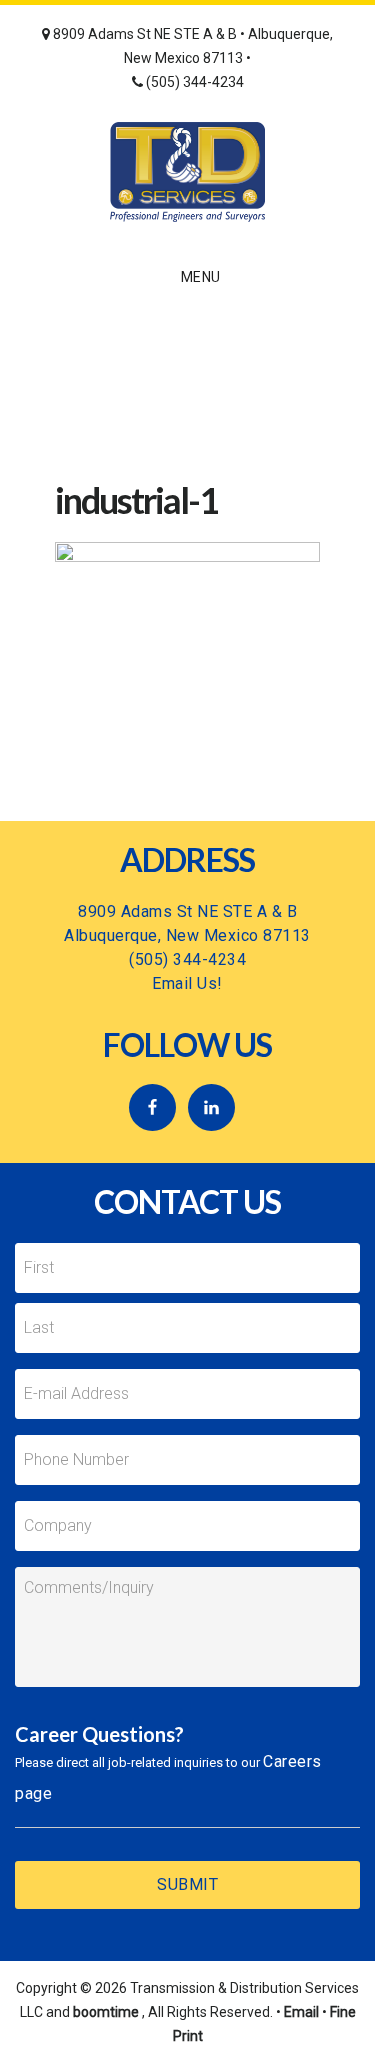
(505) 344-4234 (193, 82)
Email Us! (187, 983)
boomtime (106, 2012)
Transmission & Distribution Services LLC (187, 172)
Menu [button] (201, 277)
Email (301, 2012)
